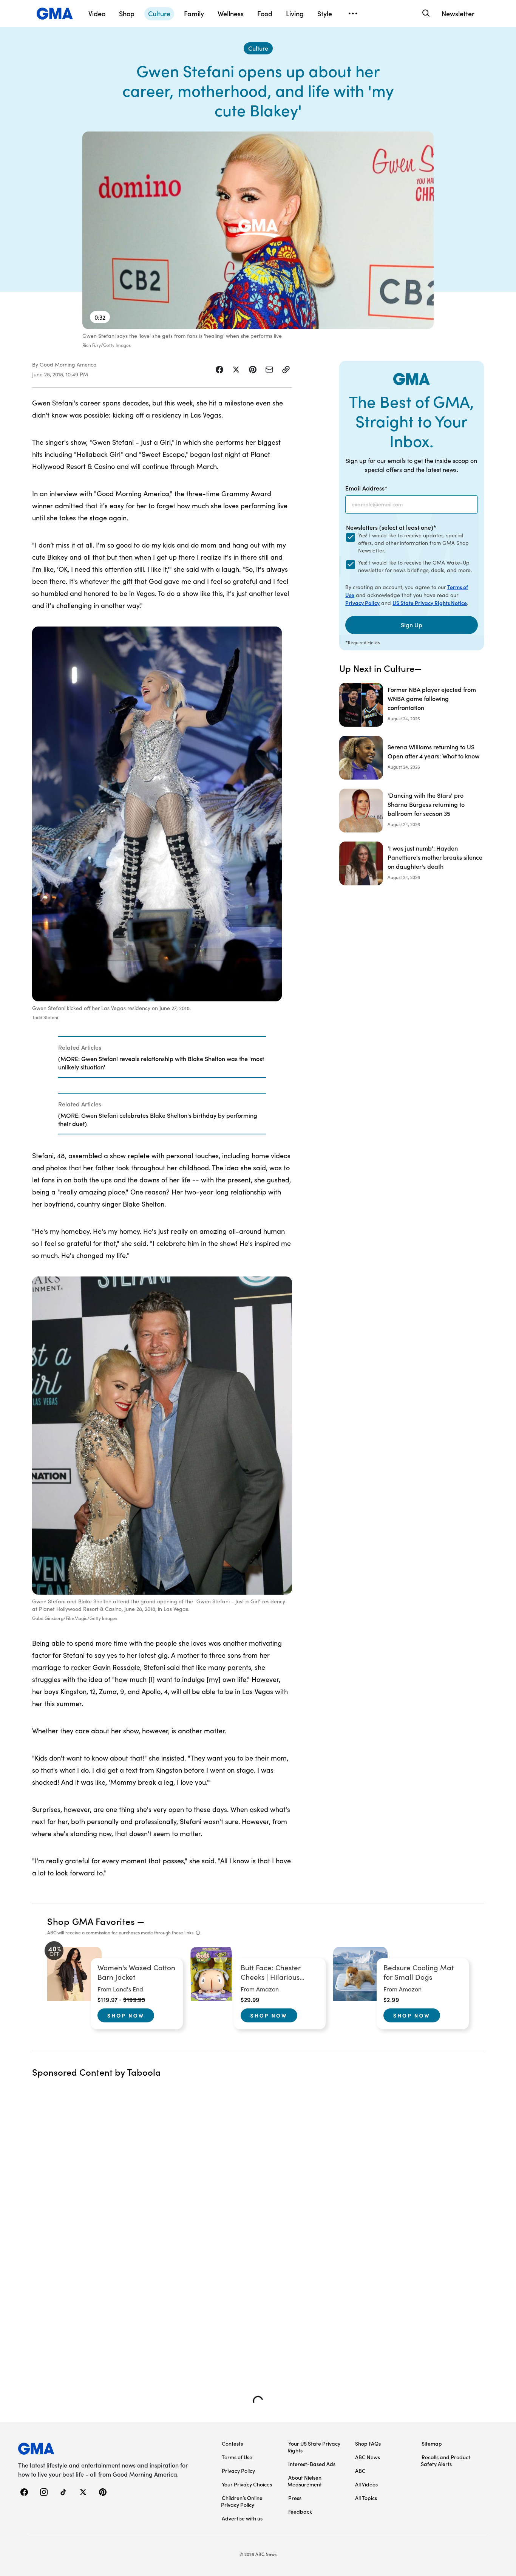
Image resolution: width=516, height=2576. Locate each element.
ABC (360, 2471)
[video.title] (258, 230)
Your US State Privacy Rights (314, 2447)
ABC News (368, 2457)
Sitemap (432, 2443)
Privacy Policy (362, 603)
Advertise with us (242, 2518)
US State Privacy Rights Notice (430, 603)
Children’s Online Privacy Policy (242, 2501)
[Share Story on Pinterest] (253, 370)
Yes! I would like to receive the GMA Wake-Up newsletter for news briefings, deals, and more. (415, 566)
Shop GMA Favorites (91, 1921)
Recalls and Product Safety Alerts (446, 2460)
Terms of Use (237, 2457)
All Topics (366, 2498)
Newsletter (458, 13)
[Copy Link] (286, 370)
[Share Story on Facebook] (219, 370)
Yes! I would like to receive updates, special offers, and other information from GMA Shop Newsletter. (413, 543)
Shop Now (126, 2015)
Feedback (300, 2511)
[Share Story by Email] (269, 370)
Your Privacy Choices (247, 2484)
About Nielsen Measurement (305, 2481)
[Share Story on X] (236, 370)
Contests (232, 2443)
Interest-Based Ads (312, 2464)
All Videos (366, 2484)
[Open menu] (353, 14)
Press (295, 2498)
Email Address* (366, 488)
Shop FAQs (368, 2443)
